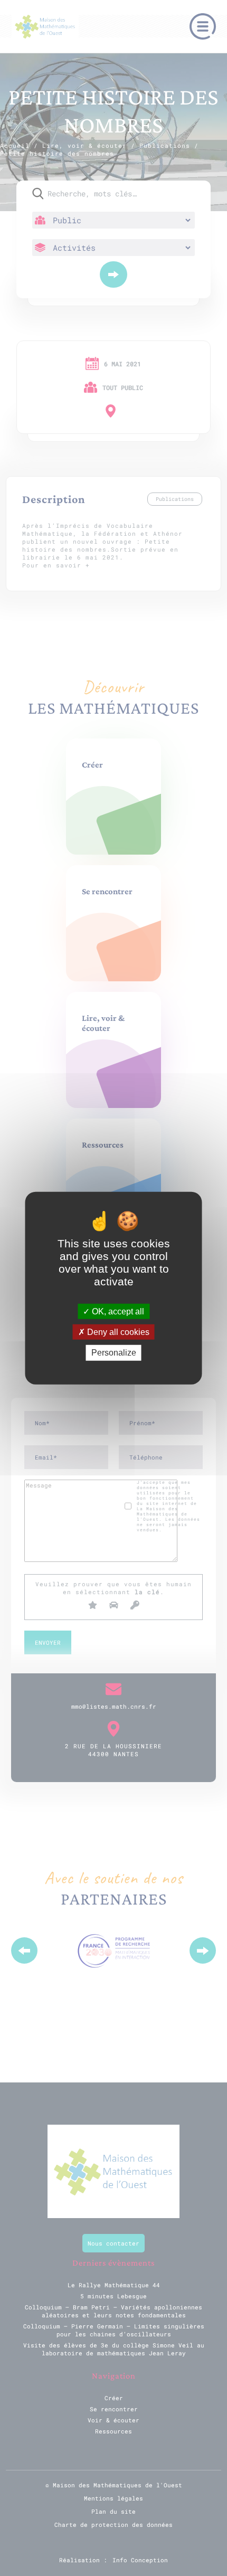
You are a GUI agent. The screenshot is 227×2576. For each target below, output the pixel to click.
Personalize (114, 1353)
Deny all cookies (117, 1332)
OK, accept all (117, 1311)
